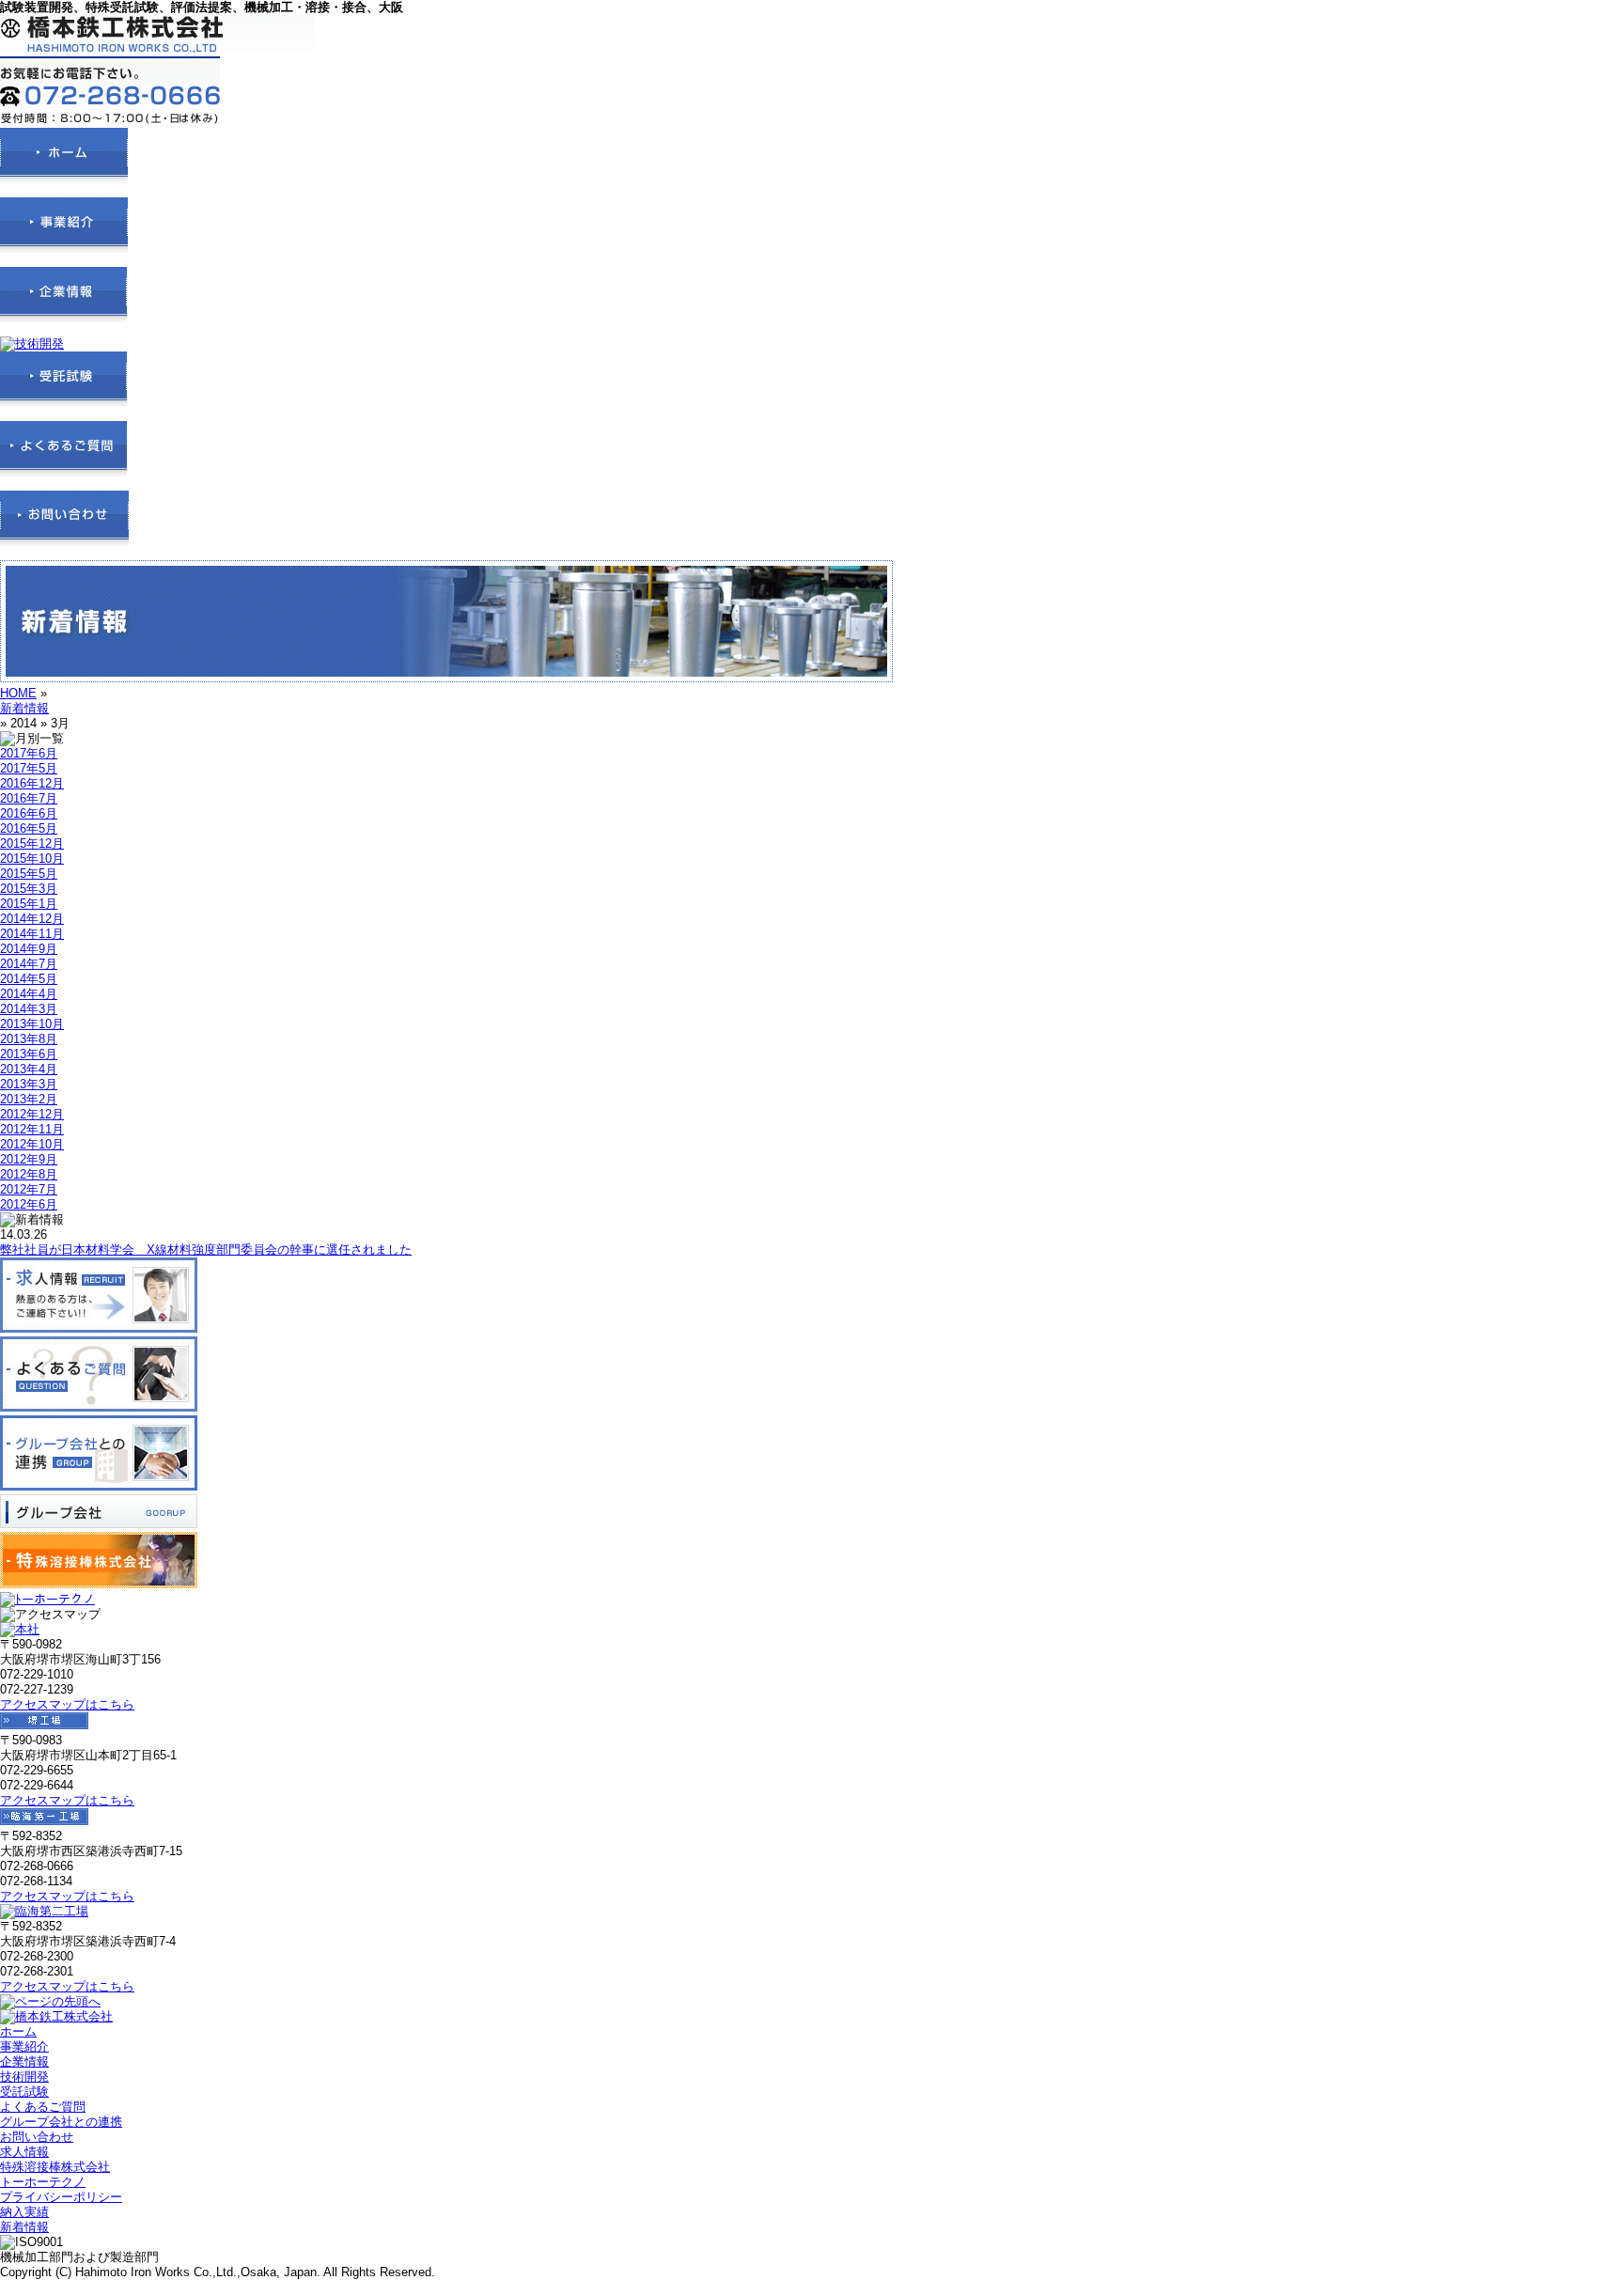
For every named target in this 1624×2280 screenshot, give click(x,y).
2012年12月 (32, 1114)
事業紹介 (24, 2046)
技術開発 (24, 2077)
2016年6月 (29, 813)
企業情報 (24, 2061)
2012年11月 (32, 1129)
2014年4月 (29, 994)
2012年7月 (29, 1189)
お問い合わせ (37, 2137)
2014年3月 (29, 1009)
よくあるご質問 (43, 2107)
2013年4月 (29, 1069)
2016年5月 (29, 828)
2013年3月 (29, 1084)
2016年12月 (32, 783)
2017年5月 (29, 768)
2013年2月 (29, 1099)
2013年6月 (29, 1054)
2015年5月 (29, 874)
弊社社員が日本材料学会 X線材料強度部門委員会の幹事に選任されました (206, 1249)
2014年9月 (29, 949)
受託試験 (24, 2092)
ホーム (18, 2031)
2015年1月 (29, 904)
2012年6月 (29, 1204)
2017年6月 (29, 753)
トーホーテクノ (43, 2182)
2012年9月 (29, 1159)
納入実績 (24, 2212)
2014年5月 (29, 979)
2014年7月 (29, 964)
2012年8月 (29, 1174)
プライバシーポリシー (61, 2197)
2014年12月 (32, 919)
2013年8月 (29, 1039)
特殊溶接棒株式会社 (55, 2167)
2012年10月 (32, 1144)
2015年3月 (29, 889)
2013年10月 (32, 1024)
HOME (18, 693)
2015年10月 (32, 859)
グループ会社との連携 (61, 2122)
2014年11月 (32, 934)
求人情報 (24, 2152)
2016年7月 (29, 798)
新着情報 (24, 708)
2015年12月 (32, 843)
